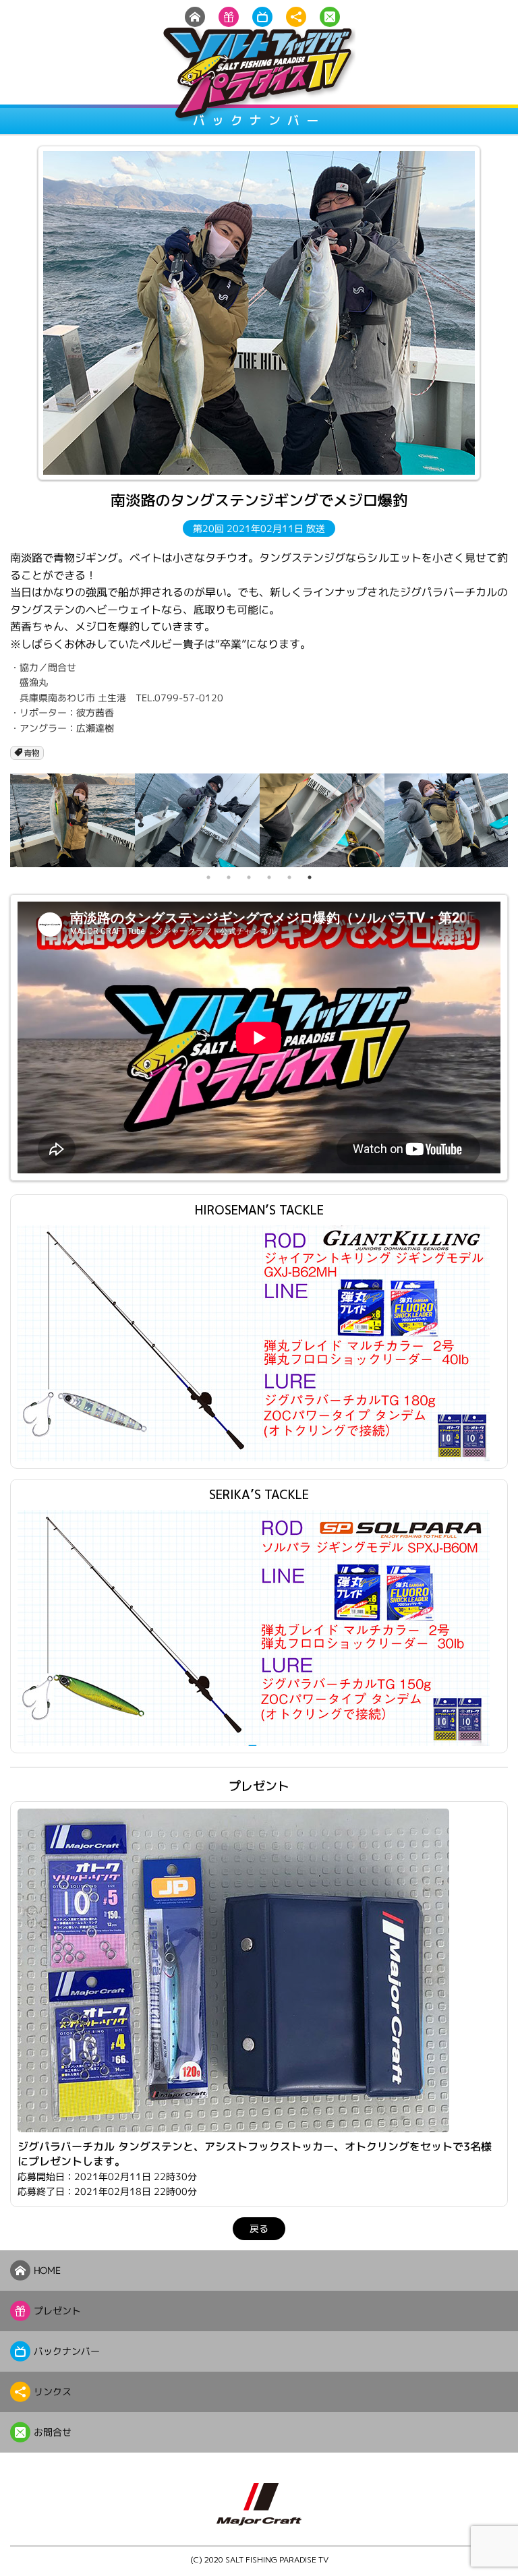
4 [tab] (269, 877)
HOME (47, 2270)
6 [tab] (310, 877)
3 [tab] (249, 877)
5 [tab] (289, 877)
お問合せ (53, 2432)
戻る (259, 2228)
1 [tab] (208, 877)
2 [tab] (229, 877)
